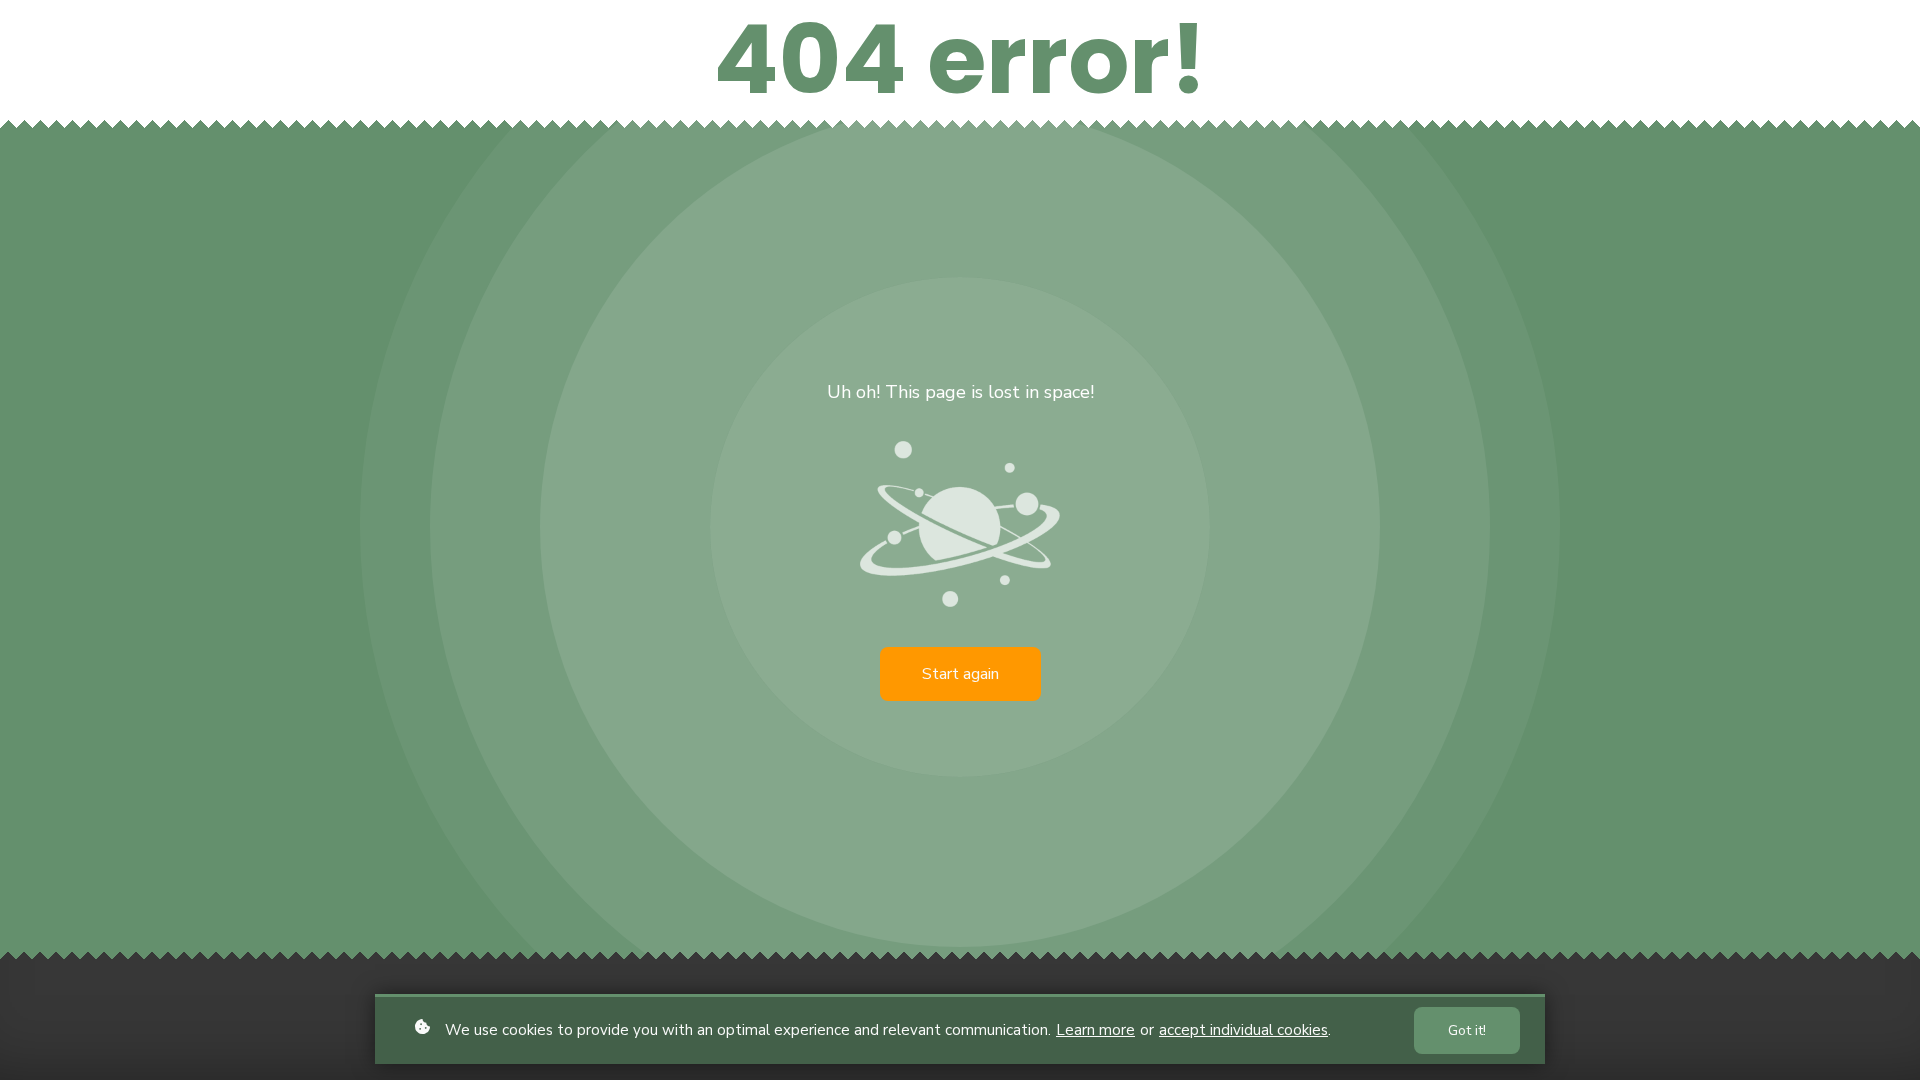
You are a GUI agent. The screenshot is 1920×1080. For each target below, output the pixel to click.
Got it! (1467, 1030)
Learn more (1095, 1030)
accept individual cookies (1243, 1030)
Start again (960, 674)
